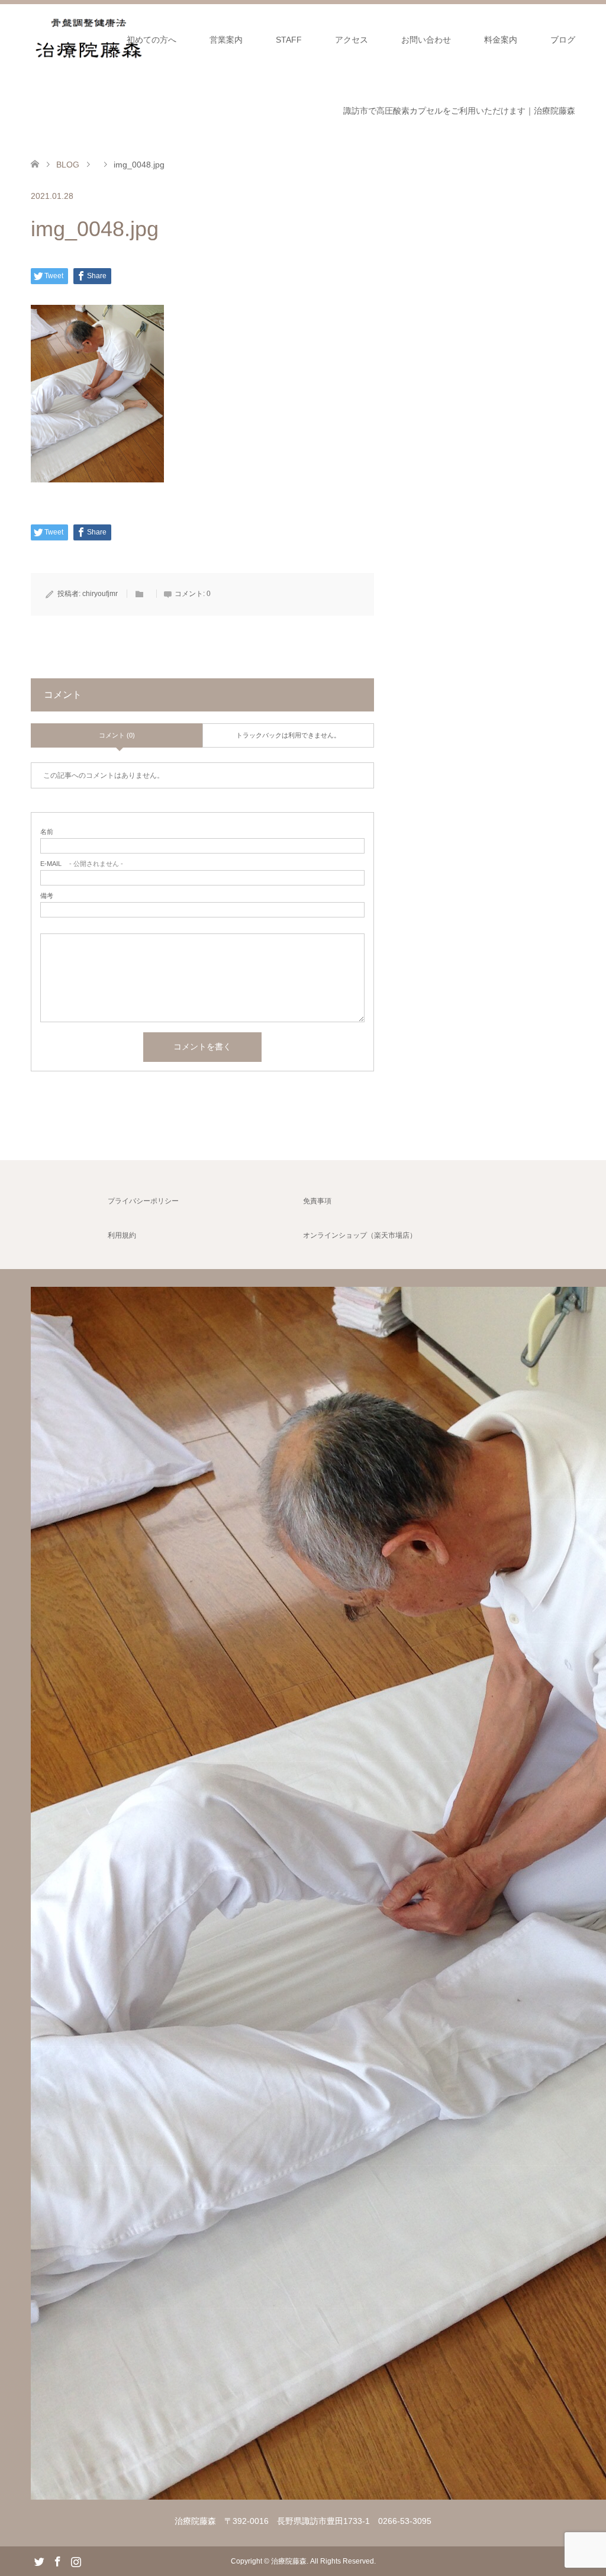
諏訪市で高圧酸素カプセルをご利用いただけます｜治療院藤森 (459, 111)
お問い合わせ (426, 40)
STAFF (289, 40)
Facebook (57, 2561)
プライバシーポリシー (143, 1201)
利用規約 (122, 1235)
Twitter (39, 2561)
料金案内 (501, 40)
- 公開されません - (82, 864)
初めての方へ (151, 40)
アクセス (352, 40)
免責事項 (317, 1201)
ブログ (563, 40)
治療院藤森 (289, 2561)
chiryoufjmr (100, 594)
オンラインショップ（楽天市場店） (360, 1235)
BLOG (68, 165)
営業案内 (226, 40)
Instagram (76, 2561)
